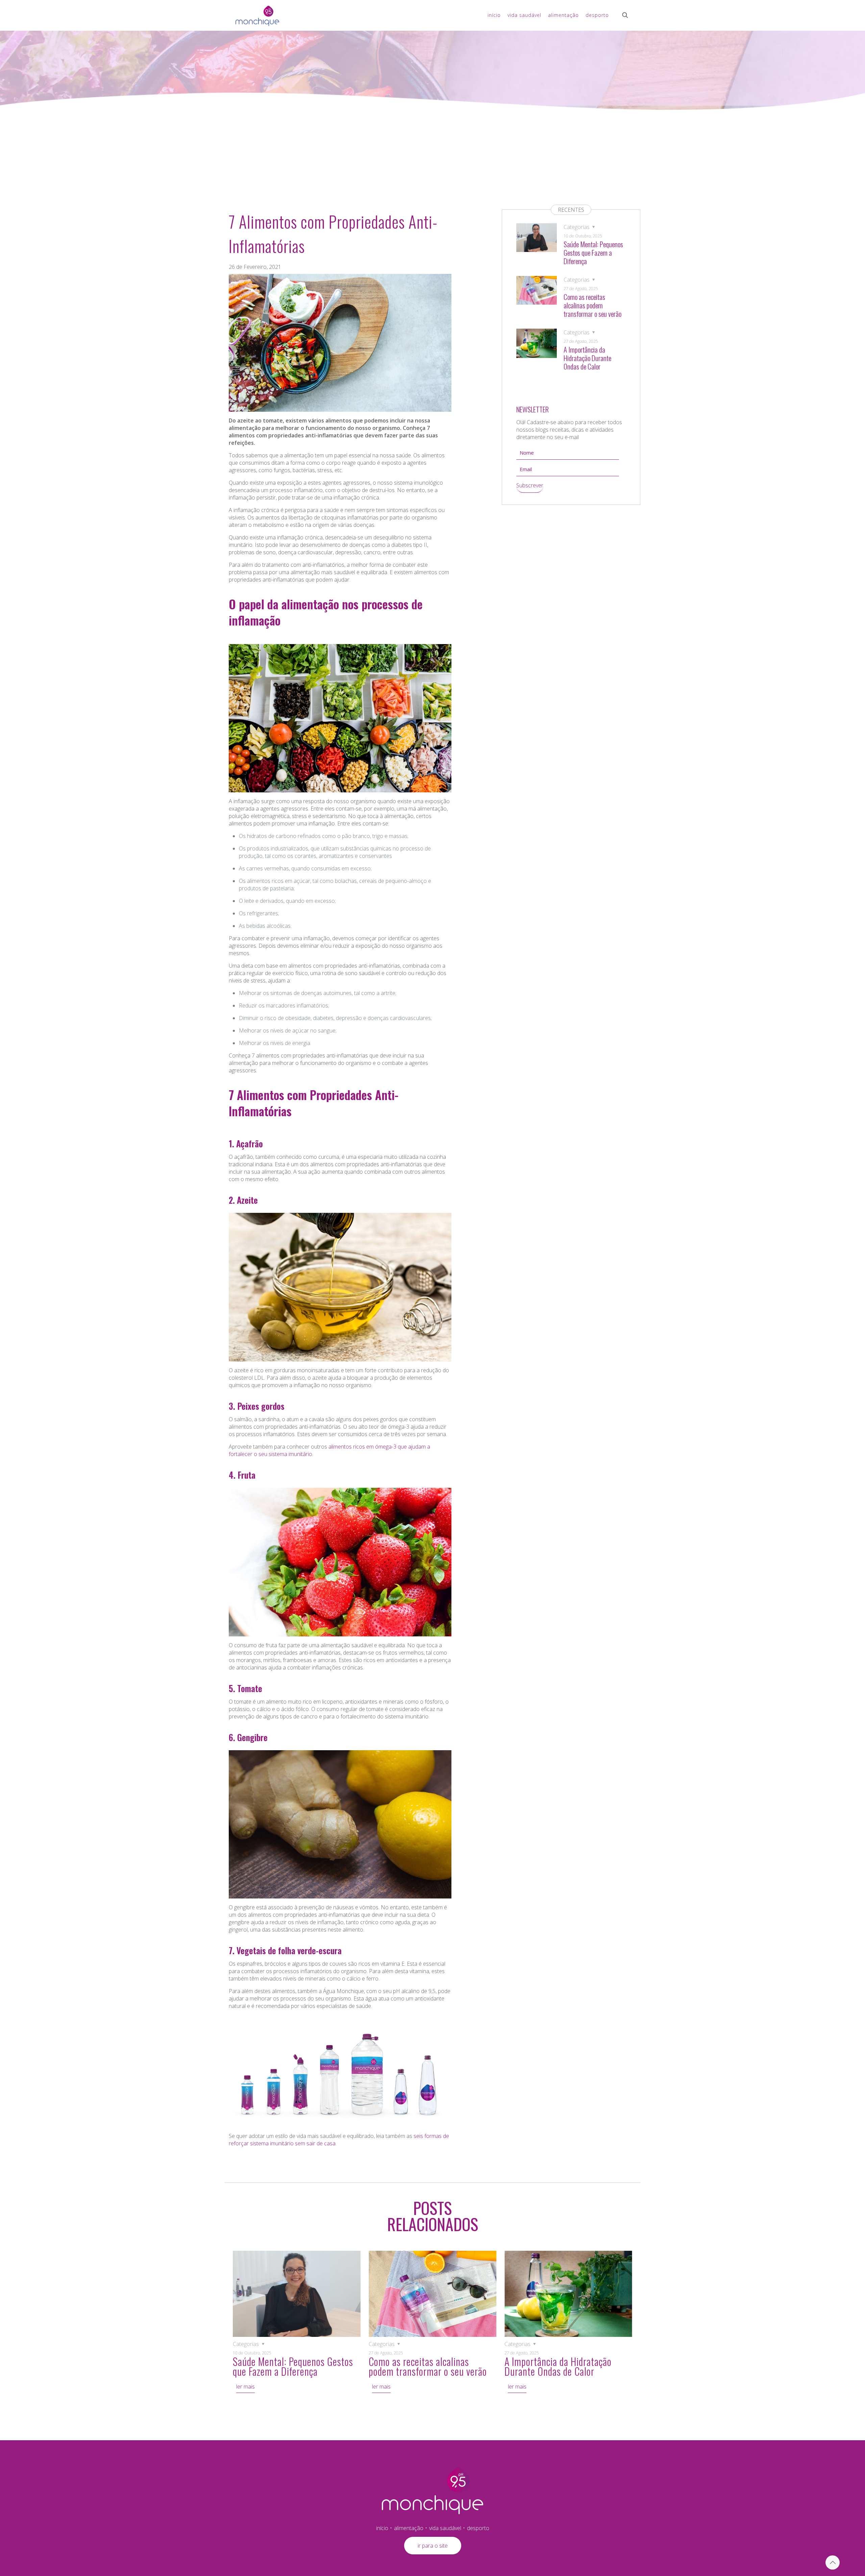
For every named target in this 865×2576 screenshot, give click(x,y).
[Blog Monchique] (257, 15)
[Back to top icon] (833, 2562)
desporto (478, 2528)
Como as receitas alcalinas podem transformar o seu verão (592, 305)
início (382, 2528)
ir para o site (433, 2546)
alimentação (409, 2528)
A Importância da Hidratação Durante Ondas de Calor (587, 358)
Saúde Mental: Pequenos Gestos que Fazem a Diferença (593, 252)
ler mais (245, 2387)
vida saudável (445, 2528)
